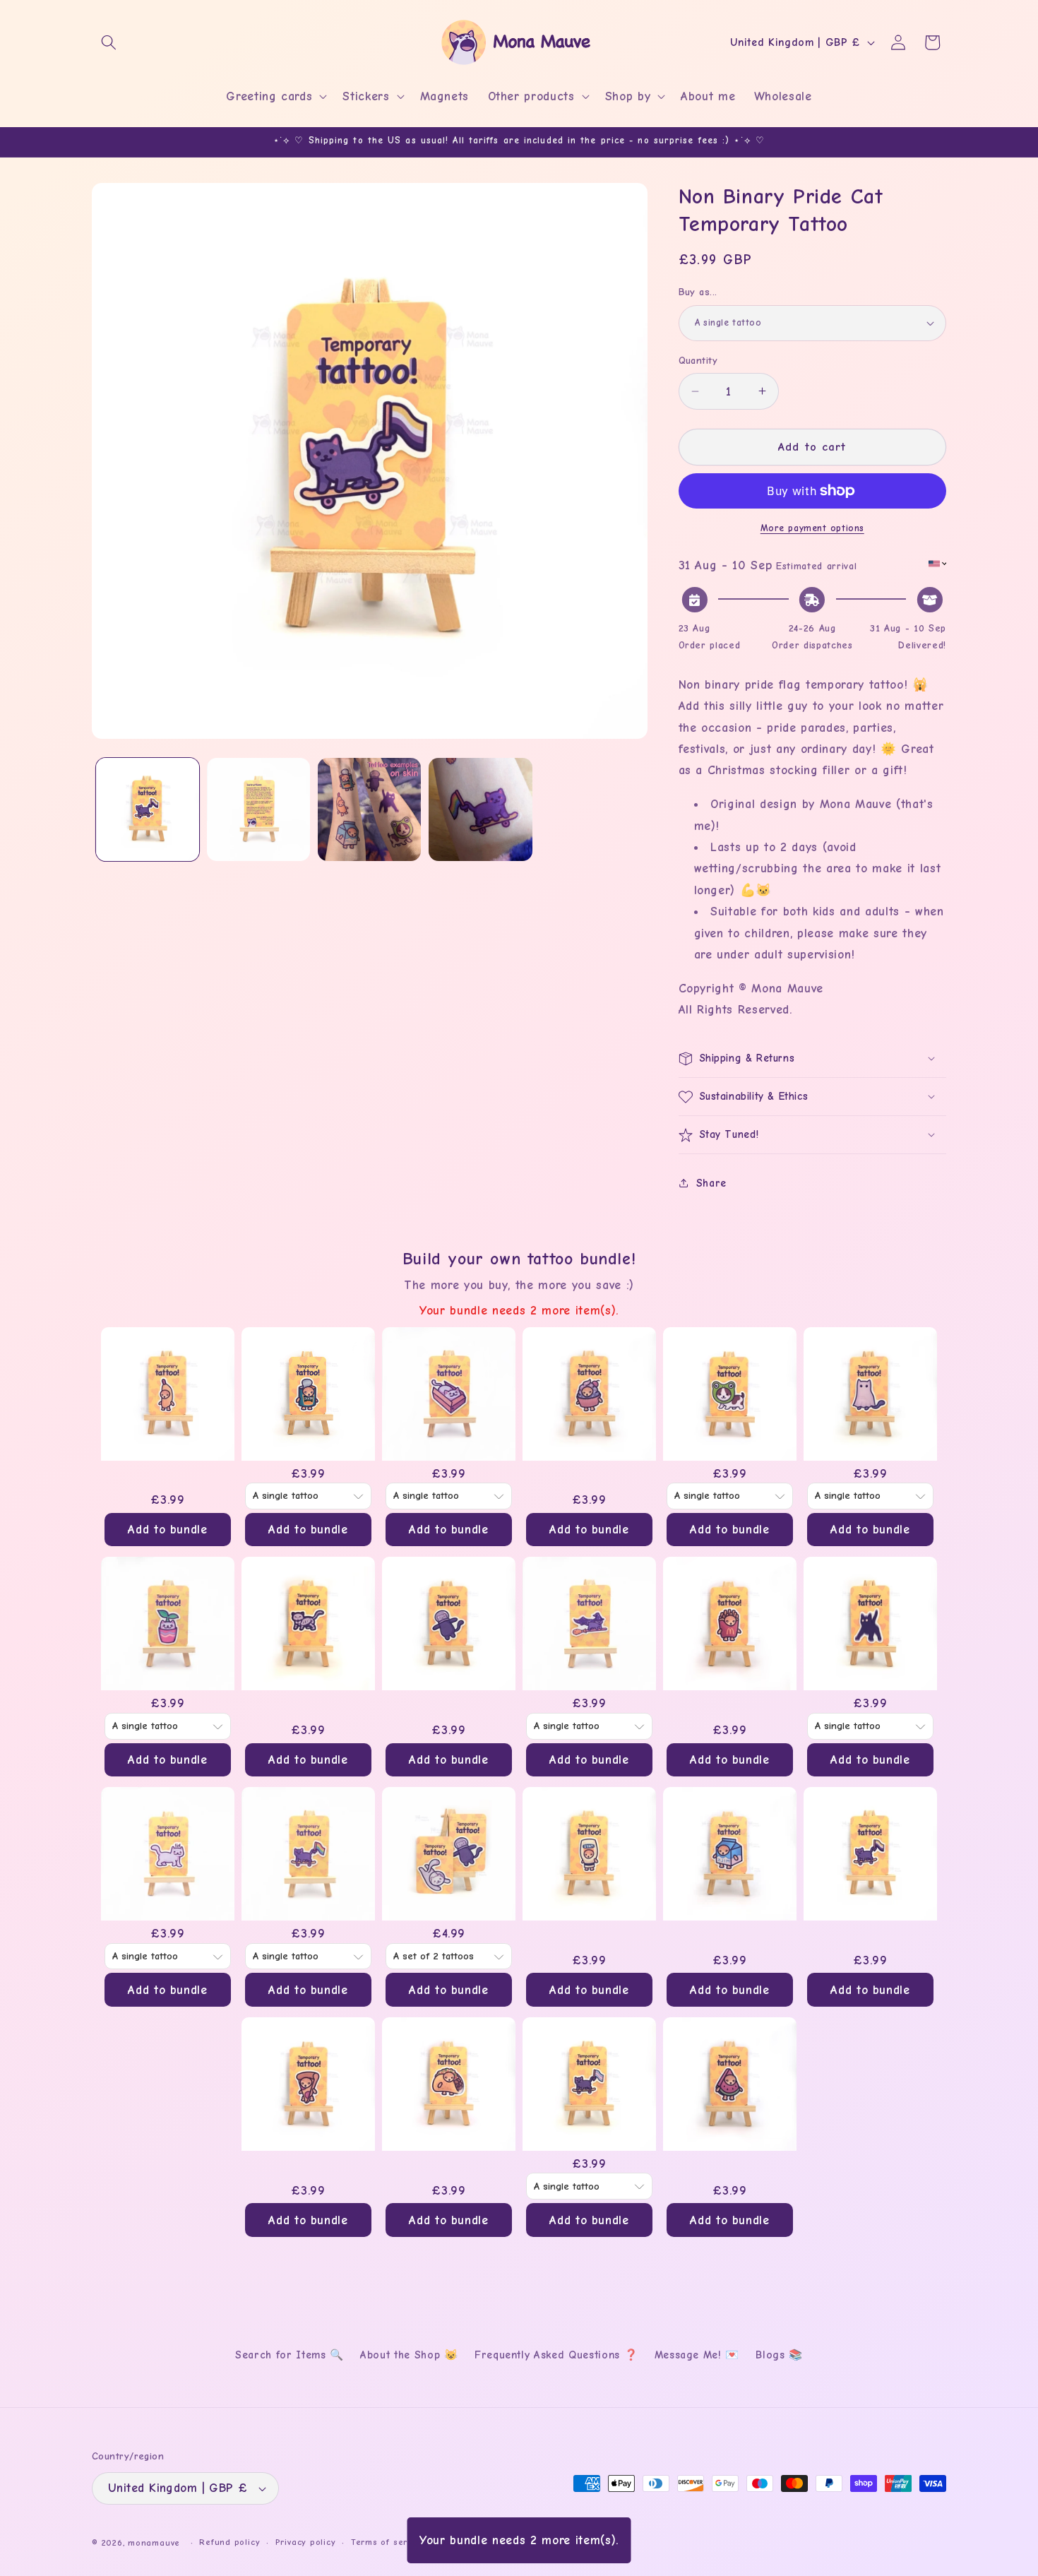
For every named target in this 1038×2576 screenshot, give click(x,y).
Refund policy (229, 2542)
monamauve (154, 2543)
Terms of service (388, 2542)
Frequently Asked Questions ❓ (556, 2355)
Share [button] (711, 1183)
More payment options (812, 528)
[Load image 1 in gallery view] (148, 809)
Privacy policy (306, 2542)
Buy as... (698, 292)
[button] (109, 42)
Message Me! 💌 (697, 2355)
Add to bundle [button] (168, 1529)
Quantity (698, 361)
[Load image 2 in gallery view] (258, 809)
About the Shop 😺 (409, 2355)
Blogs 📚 (779, 2355)
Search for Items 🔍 (290, 2355)
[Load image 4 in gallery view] (480, 809)
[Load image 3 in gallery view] (369, 809)
